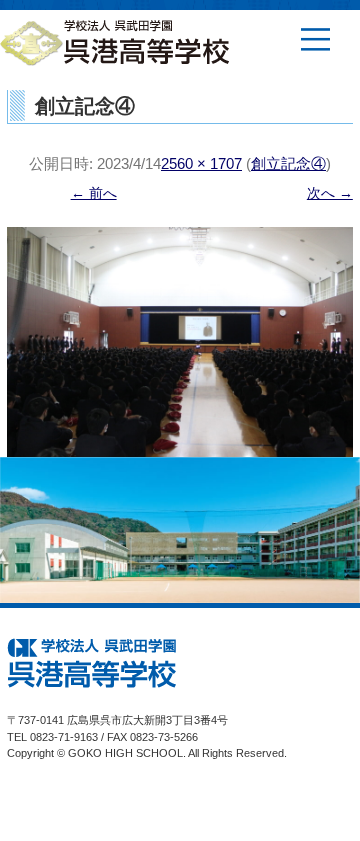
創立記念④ (288, 164)
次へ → (330, 193)
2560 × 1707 (201, 164)
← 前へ (94, 193)
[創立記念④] (180, 342)
